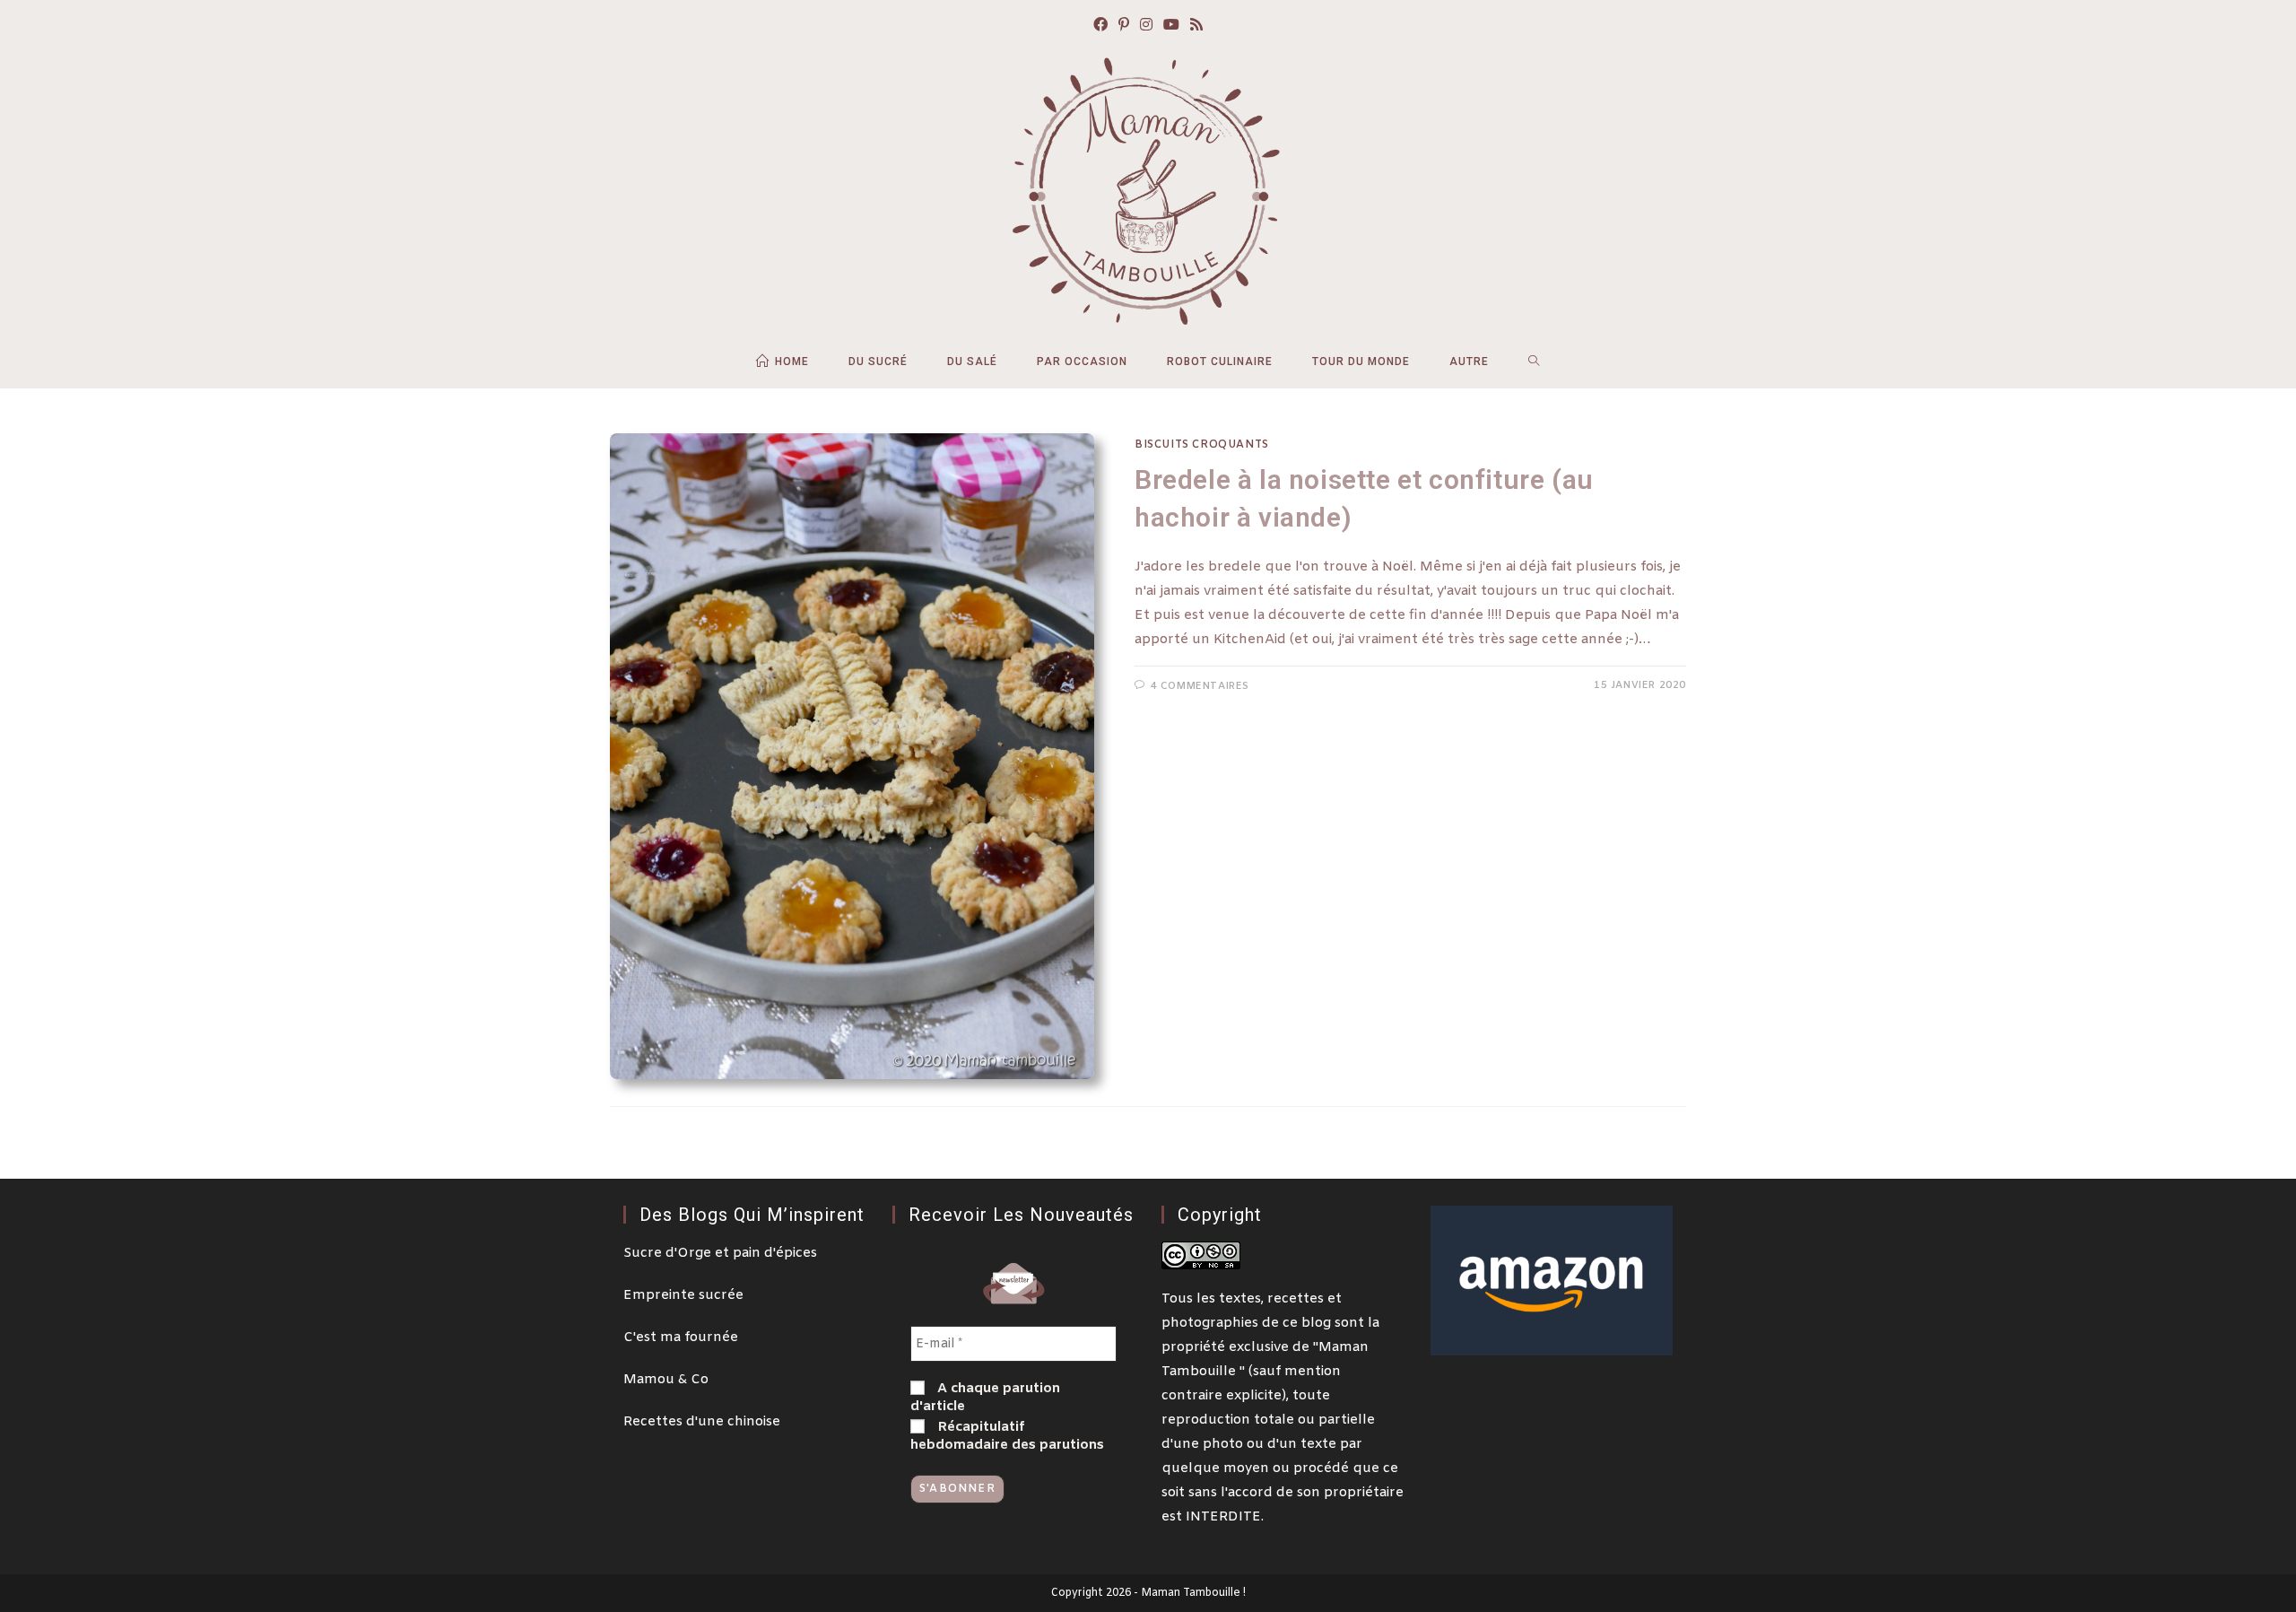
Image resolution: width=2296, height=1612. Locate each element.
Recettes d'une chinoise (702, 1422)
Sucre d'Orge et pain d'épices (720, 1253)
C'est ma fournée (681, 1338)
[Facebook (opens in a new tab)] (1100, 26)
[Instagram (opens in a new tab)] (1146, 26)
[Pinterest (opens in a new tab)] (1124, 26)
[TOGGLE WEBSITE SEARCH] (1534, 362)
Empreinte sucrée (683, 1295)
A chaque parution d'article (985, 1398)
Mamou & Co (666, 1380)
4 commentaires (1200, 686)
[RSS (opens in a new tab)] (1196, 26)
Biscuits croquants (1202, 445)
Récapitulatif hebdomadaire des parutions (1007, 1436)
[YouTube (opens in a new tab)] (1171, 26)
